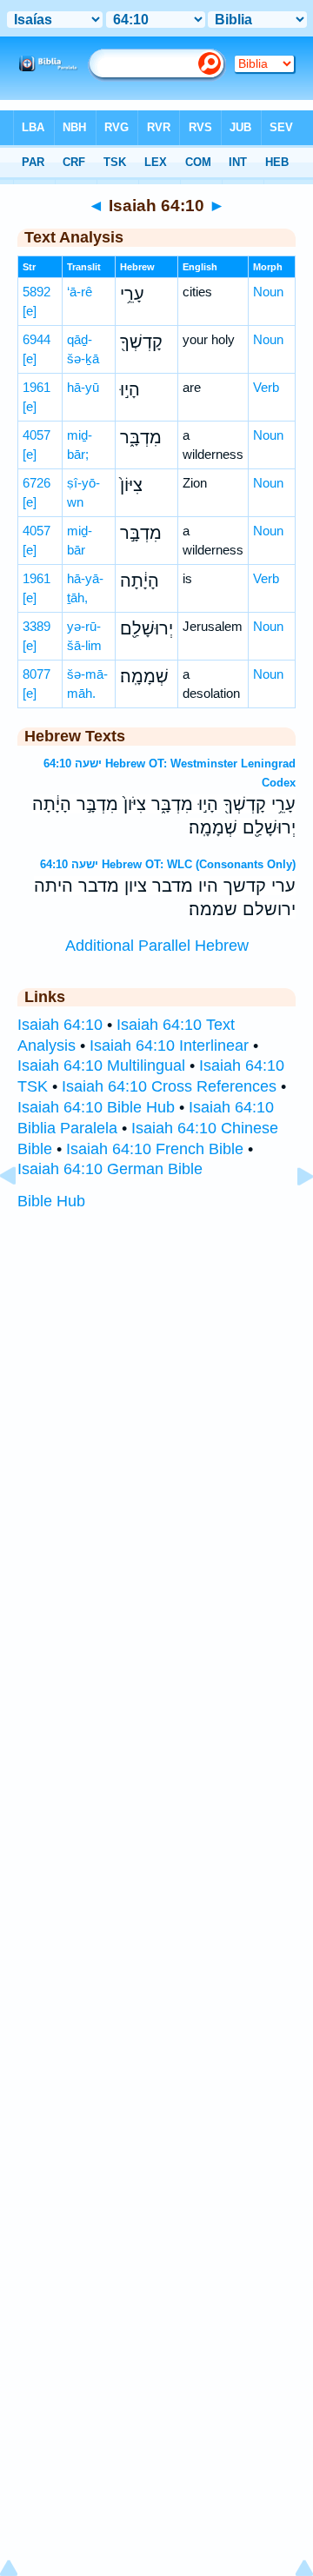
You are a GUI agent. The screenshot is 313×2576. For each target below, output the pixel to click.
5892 (37, 292)
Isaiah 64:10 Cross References (169, 1086)
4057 (37, 435)
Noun (268, 292)
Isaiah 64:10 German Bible (110, 1169)
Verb (266, 387)
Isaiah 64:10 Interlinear (169, 1046)
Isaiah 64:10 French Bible (155, 1149)
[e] (30, 311)
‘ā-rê (80, 292)
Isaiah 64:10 (60, 1025)
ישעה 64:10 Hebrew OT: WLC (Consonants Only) (168, 864)
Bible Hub (51, 1201)
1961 (37, 387)
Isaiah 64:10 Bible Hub (96, 1107)
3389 (37, 626)
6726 (37, 483)
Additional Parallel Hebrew (157, 946)
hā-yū (83, 387)
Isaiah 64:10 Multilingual (101, 1066)
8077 (37, 674)
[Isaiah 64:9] (22, 1215)
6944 (37, 339)
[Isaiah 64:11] (291, 1215)
